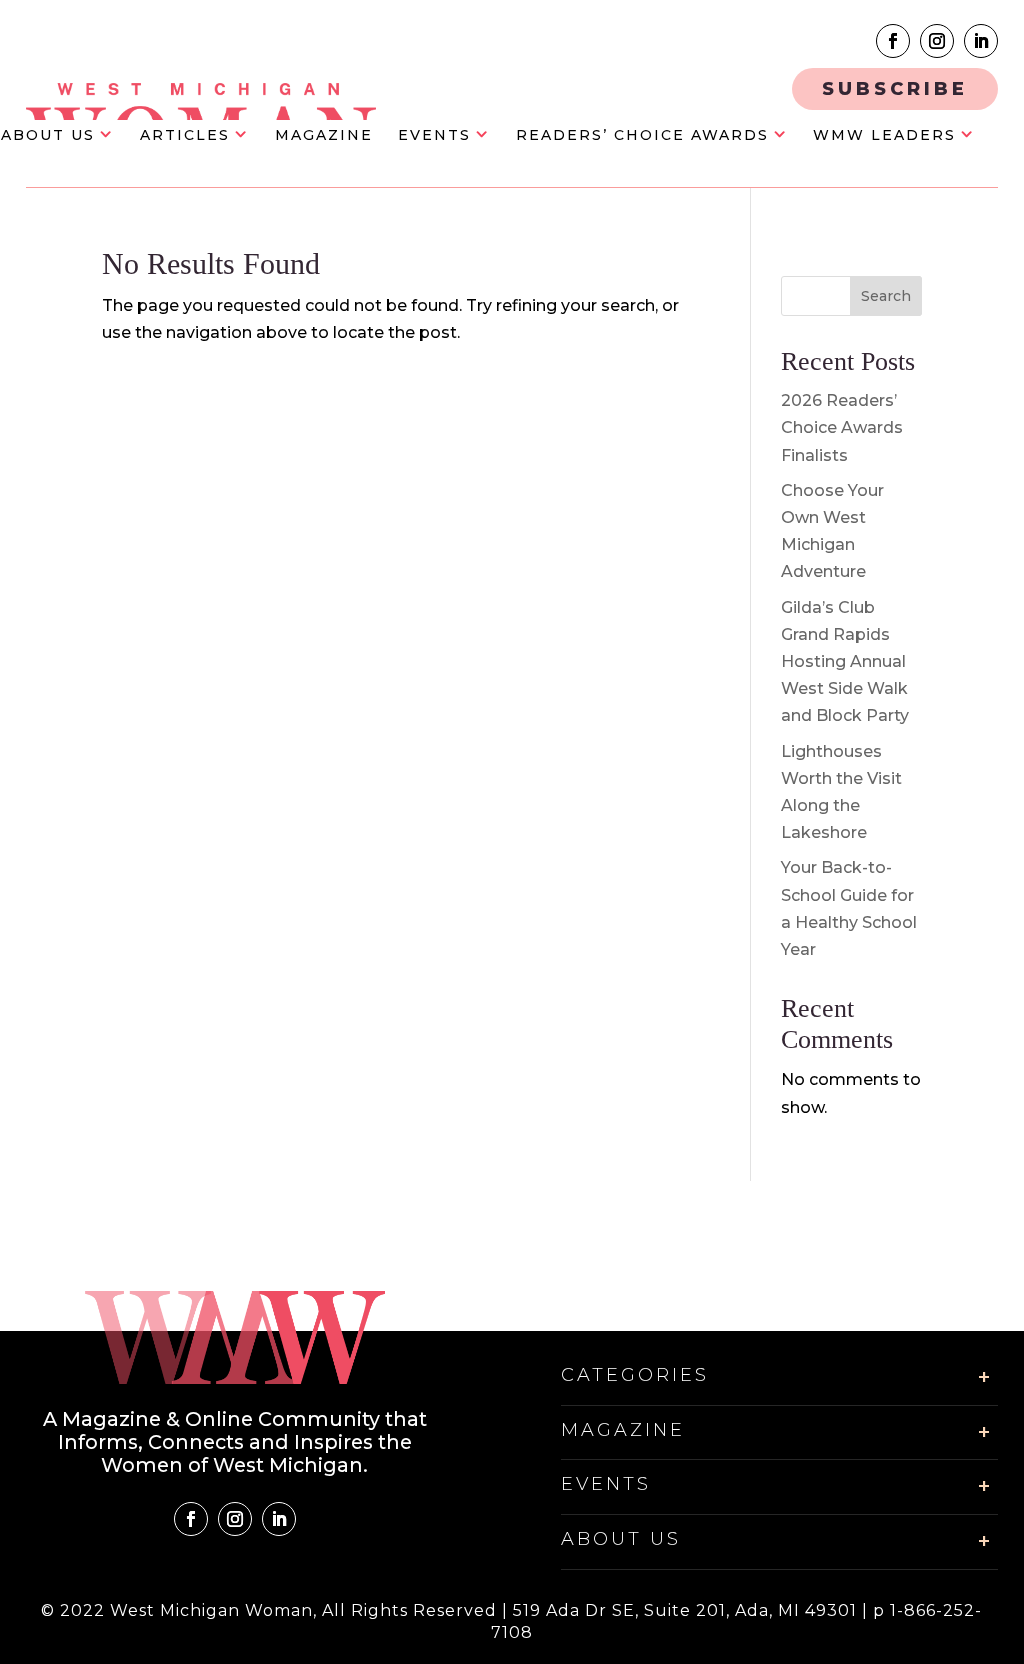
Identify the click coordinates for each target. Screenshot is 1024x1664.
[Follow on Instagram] (937, 41)
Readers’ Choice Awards (642, 136)
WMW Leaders (884, 136)
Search (886, 296)
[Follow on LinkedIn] (981, 41)
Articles (185, 136)
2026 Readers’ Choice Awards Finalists (842, 427)
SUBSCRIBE (895, 89)
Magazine (324, 136)
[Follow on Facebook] (893, 41)
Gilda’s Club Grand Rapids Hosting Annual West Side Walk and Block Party (845, 662)
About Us (48, 136)
